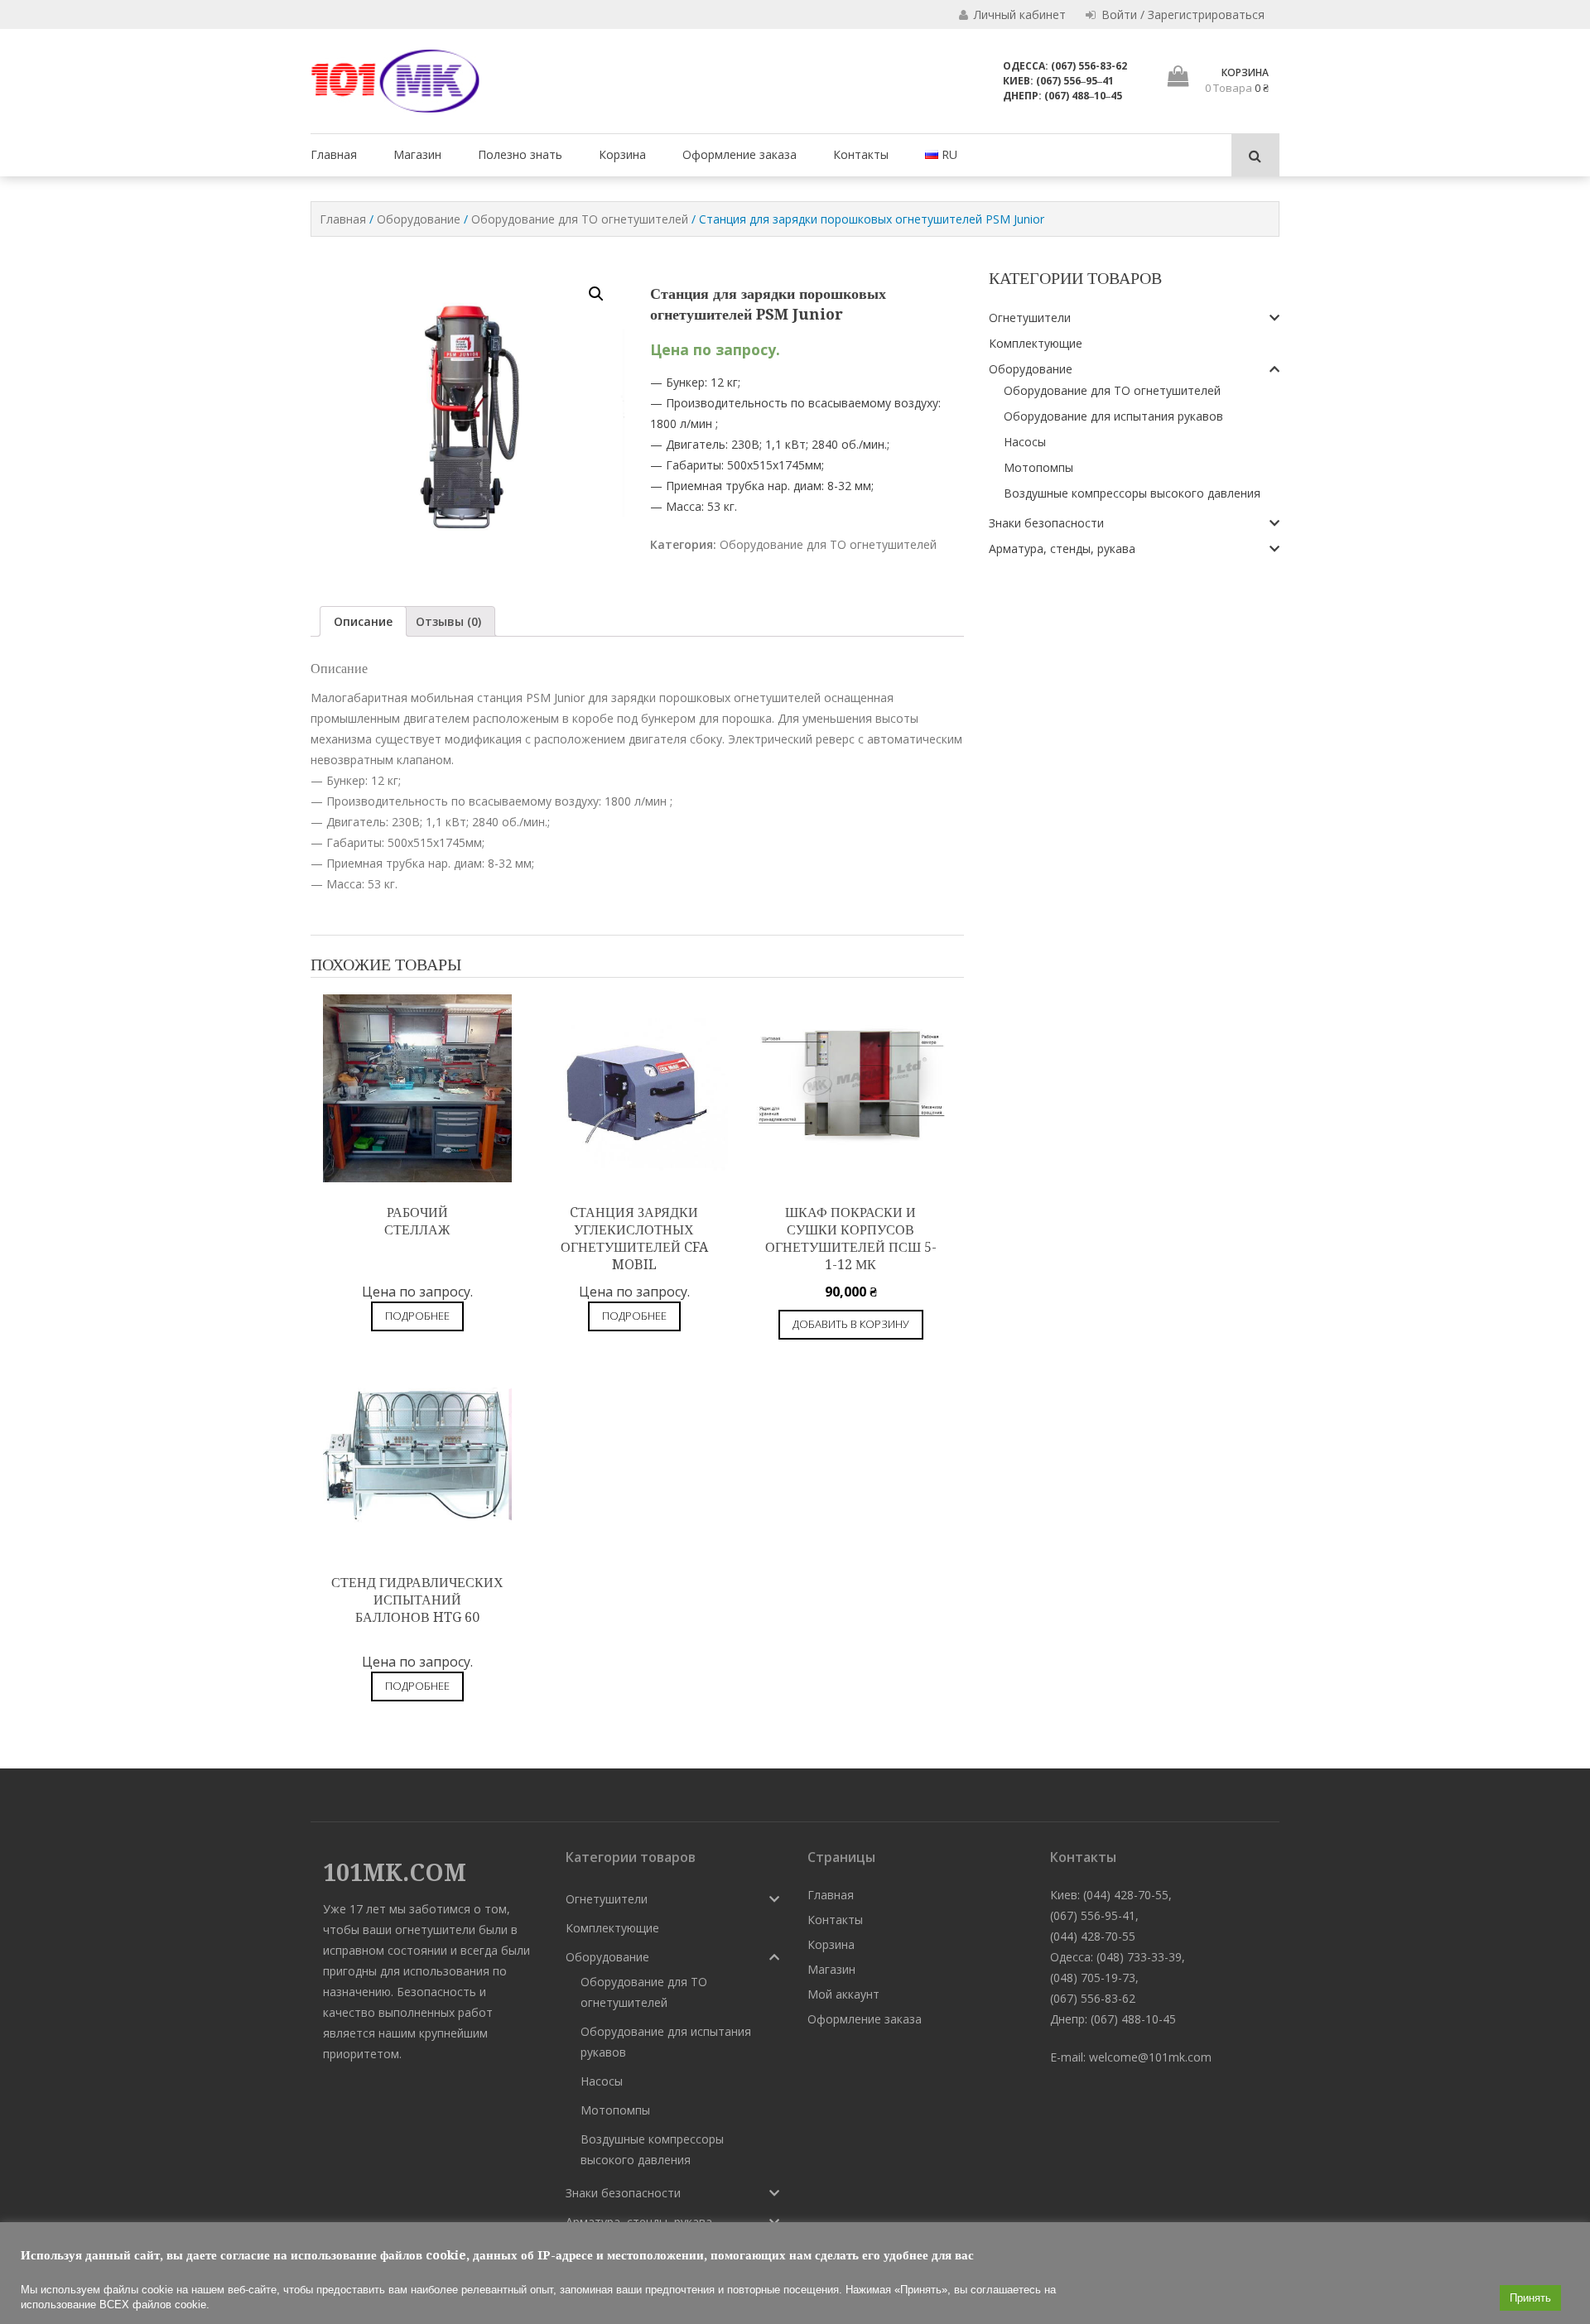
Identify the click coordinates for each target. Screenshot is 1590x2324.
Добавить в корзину (851, 1324)
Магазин (417, 154)
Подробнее (417, 1316)
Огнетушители (1030, 318)
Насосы (1025, 442)
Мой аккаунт (843, 1994)
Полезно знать (520, 154)
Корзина (622, 154)
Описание (363, 621)
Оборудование (419, 219)
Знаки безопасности (1046, 523)
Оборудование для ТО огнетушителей (580, 219)
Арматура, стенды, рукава (1062, 549)
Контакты (861, 154)
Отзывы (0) (448, 621)
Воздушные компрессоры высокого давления (1132, 493)
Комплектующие (1036, 343)
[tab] (363, 621)
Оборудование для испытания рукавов (1113, 416)
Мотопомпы (1038, 467)
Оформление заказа (740, 154)
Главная (334, 154)
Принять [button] (1530, 2298)
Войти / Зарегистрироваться (1181, 14)
